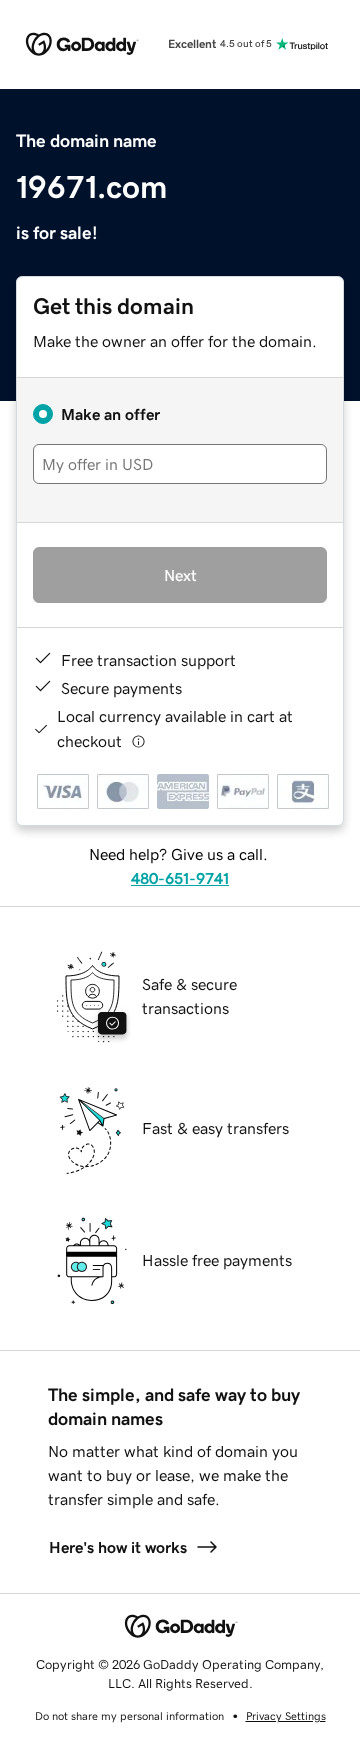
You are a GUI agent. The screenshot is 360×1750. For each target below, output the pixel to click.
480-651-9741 (180, 878)
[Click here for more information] (138, 741)
